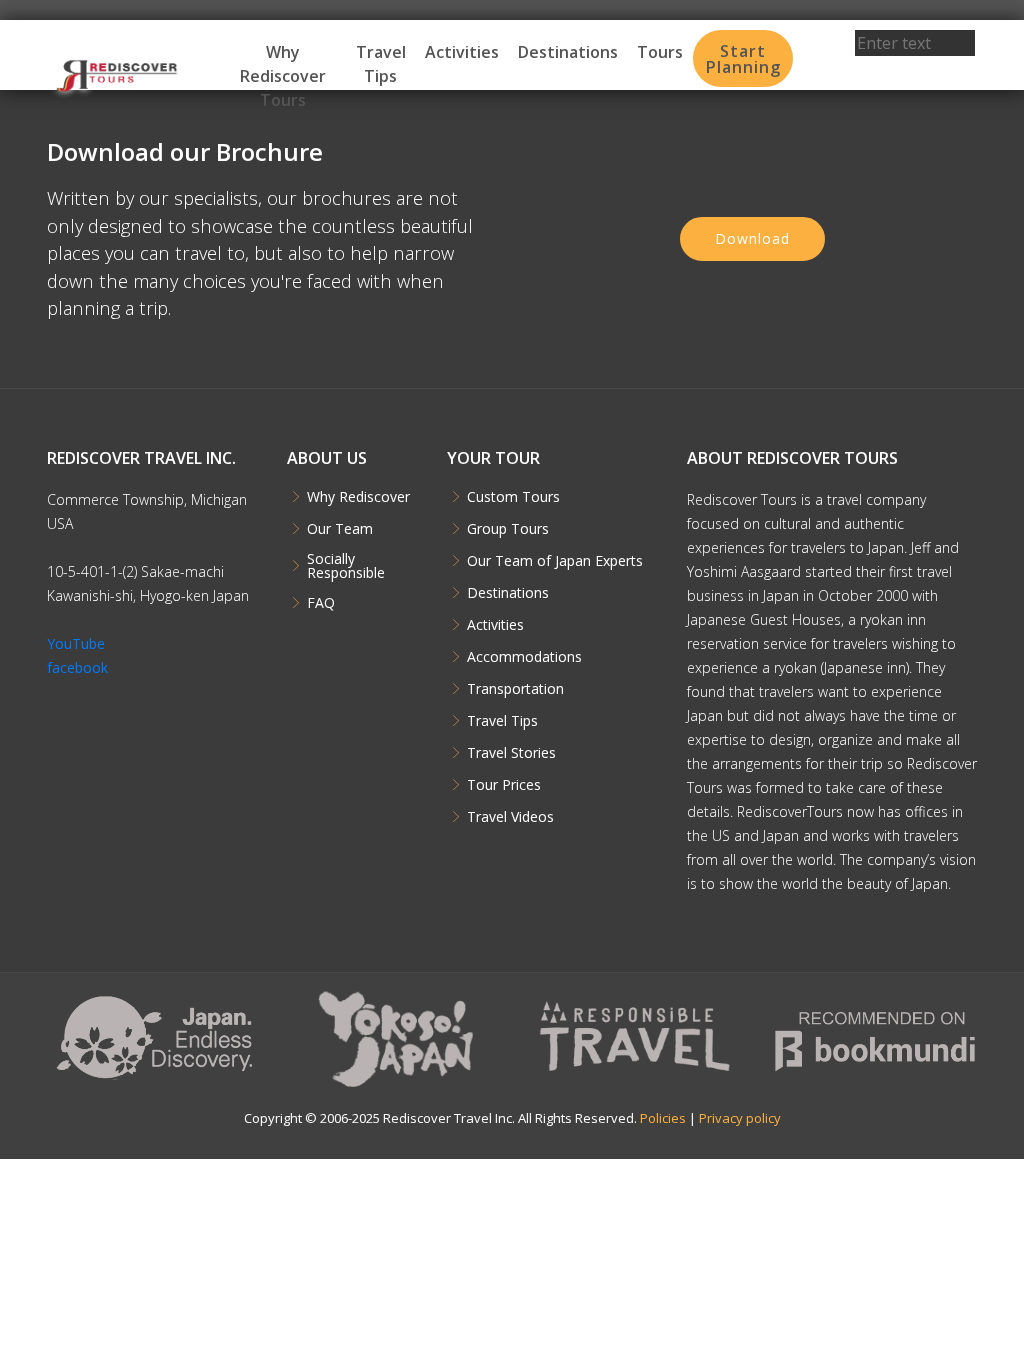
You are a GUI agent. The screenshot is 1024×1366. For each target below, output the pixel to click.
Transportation (515, 689)
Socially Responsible (346, 566)
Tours (660, 52)
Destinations (568, 52)
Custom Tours (513, 497)
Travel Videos (510, 817)
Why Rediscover (358, 497)
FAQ (321, 603)
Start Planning (743, 59)
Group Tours (508, 529)
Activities (462, 52)
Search (915, 70)
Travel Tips (381, 64)
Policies (663, 1118)
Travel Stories (511, 753)
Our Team (340, 529)
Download (752, 238)
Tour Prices (504, 785)
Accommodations (524, 657)
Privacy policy (740, 1118)
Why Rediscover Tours (283, 76)
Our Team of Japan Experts (555, 561)
